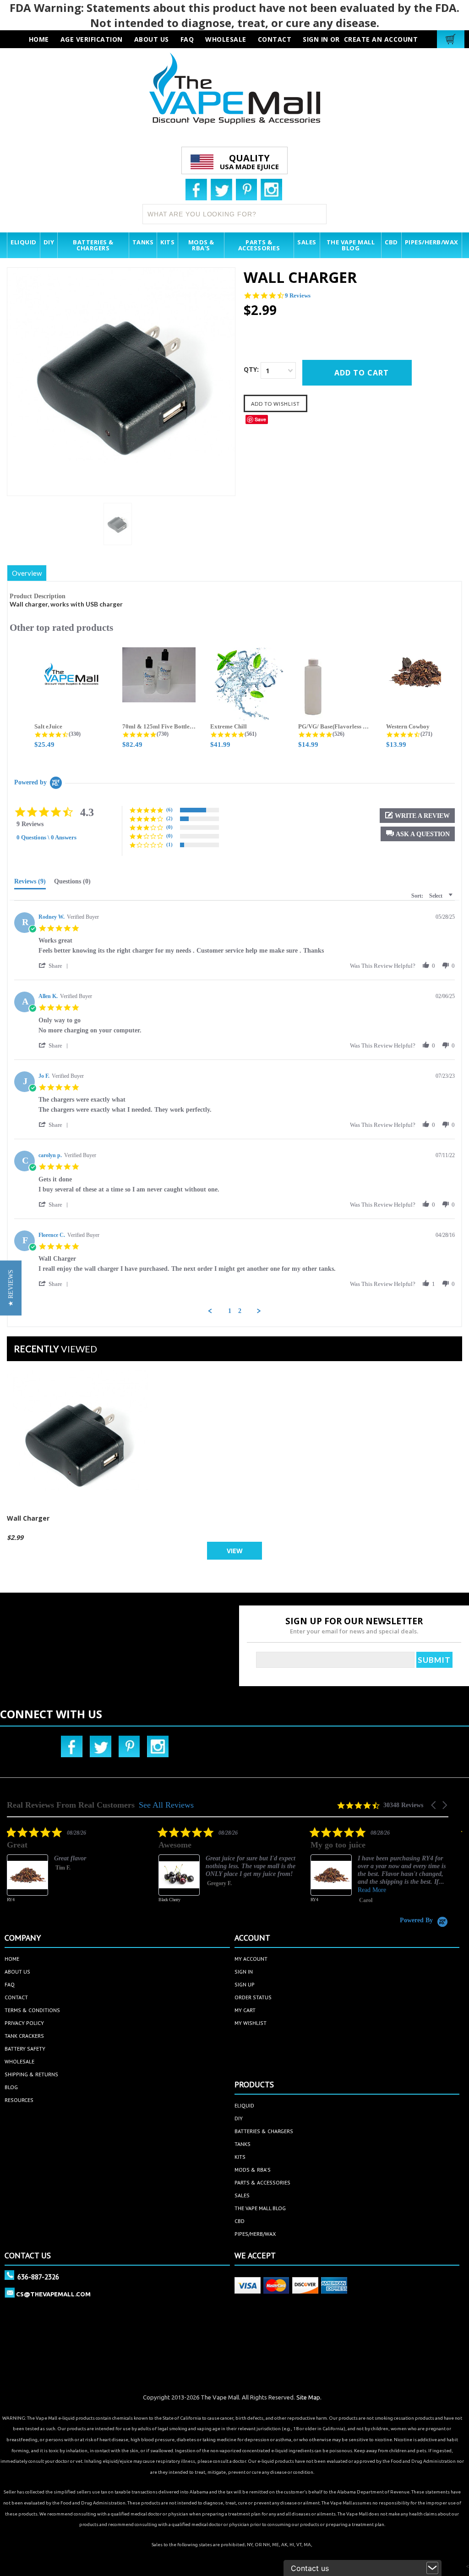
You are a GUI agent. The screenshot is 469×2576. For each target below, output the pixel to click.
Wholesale (19, 2061)
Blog (11, 2087)
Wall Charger (28, 1518)
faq (187, 39)
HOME (39, 39)
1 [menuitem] (230, 1311)
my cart (245, 2010)
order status (253, 1997)
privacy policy (24, 2023)
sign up (245, 1984)
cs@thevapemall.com (53, 2294)
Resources (19, 2100)
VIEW (235, 1551)
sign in (244, 1972)
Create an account (381, 39)
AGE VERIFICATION (92, 39)
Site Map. (309, 2397)
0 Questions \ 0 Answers (46, 837)
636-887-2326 (38, 2277)
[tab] (30, 883)
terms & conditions (32, 2010)
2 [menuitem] (240, 1311)
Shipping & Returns (31, 2074)
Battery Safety (25, 2049)
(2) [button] (169, 818)
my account (251, 1959)
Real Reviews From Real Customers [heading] (71, 1805)
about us (152, 39)
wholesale (226, 39)
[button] (418, 834)
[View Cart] (452, 39)
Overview (27, 573)
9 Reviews (298, 295)
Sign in (316, 39)
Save (260, 419)
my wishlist (251, 2023)
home (12, 1959)
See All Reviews (166, 1805)
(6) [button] (169, 810)
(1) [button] (169, 844)
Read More (274, 1890)
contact (275, 39)
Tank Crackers (24, 2036)
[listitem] (130, 1871)
